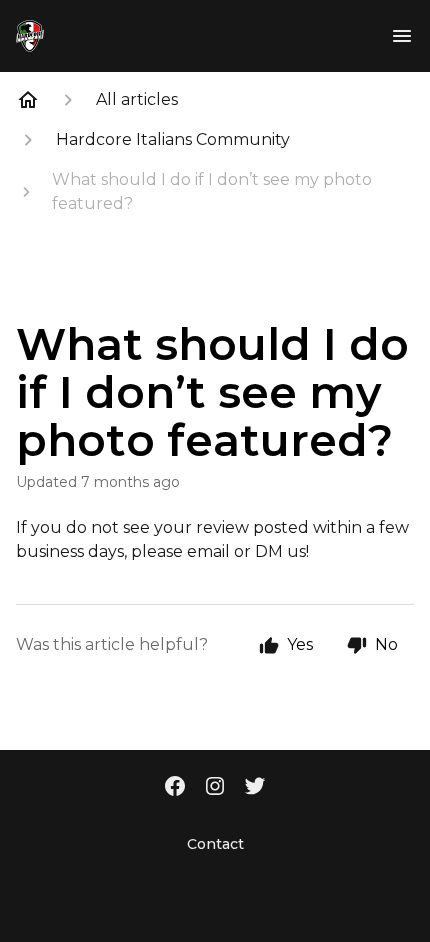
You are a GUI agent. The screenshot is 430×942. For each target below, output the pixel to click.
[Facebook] (175, 788)
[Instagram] (215, 788)
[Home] (28, 100)
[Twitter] (255, 788)
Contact (215, 844)
